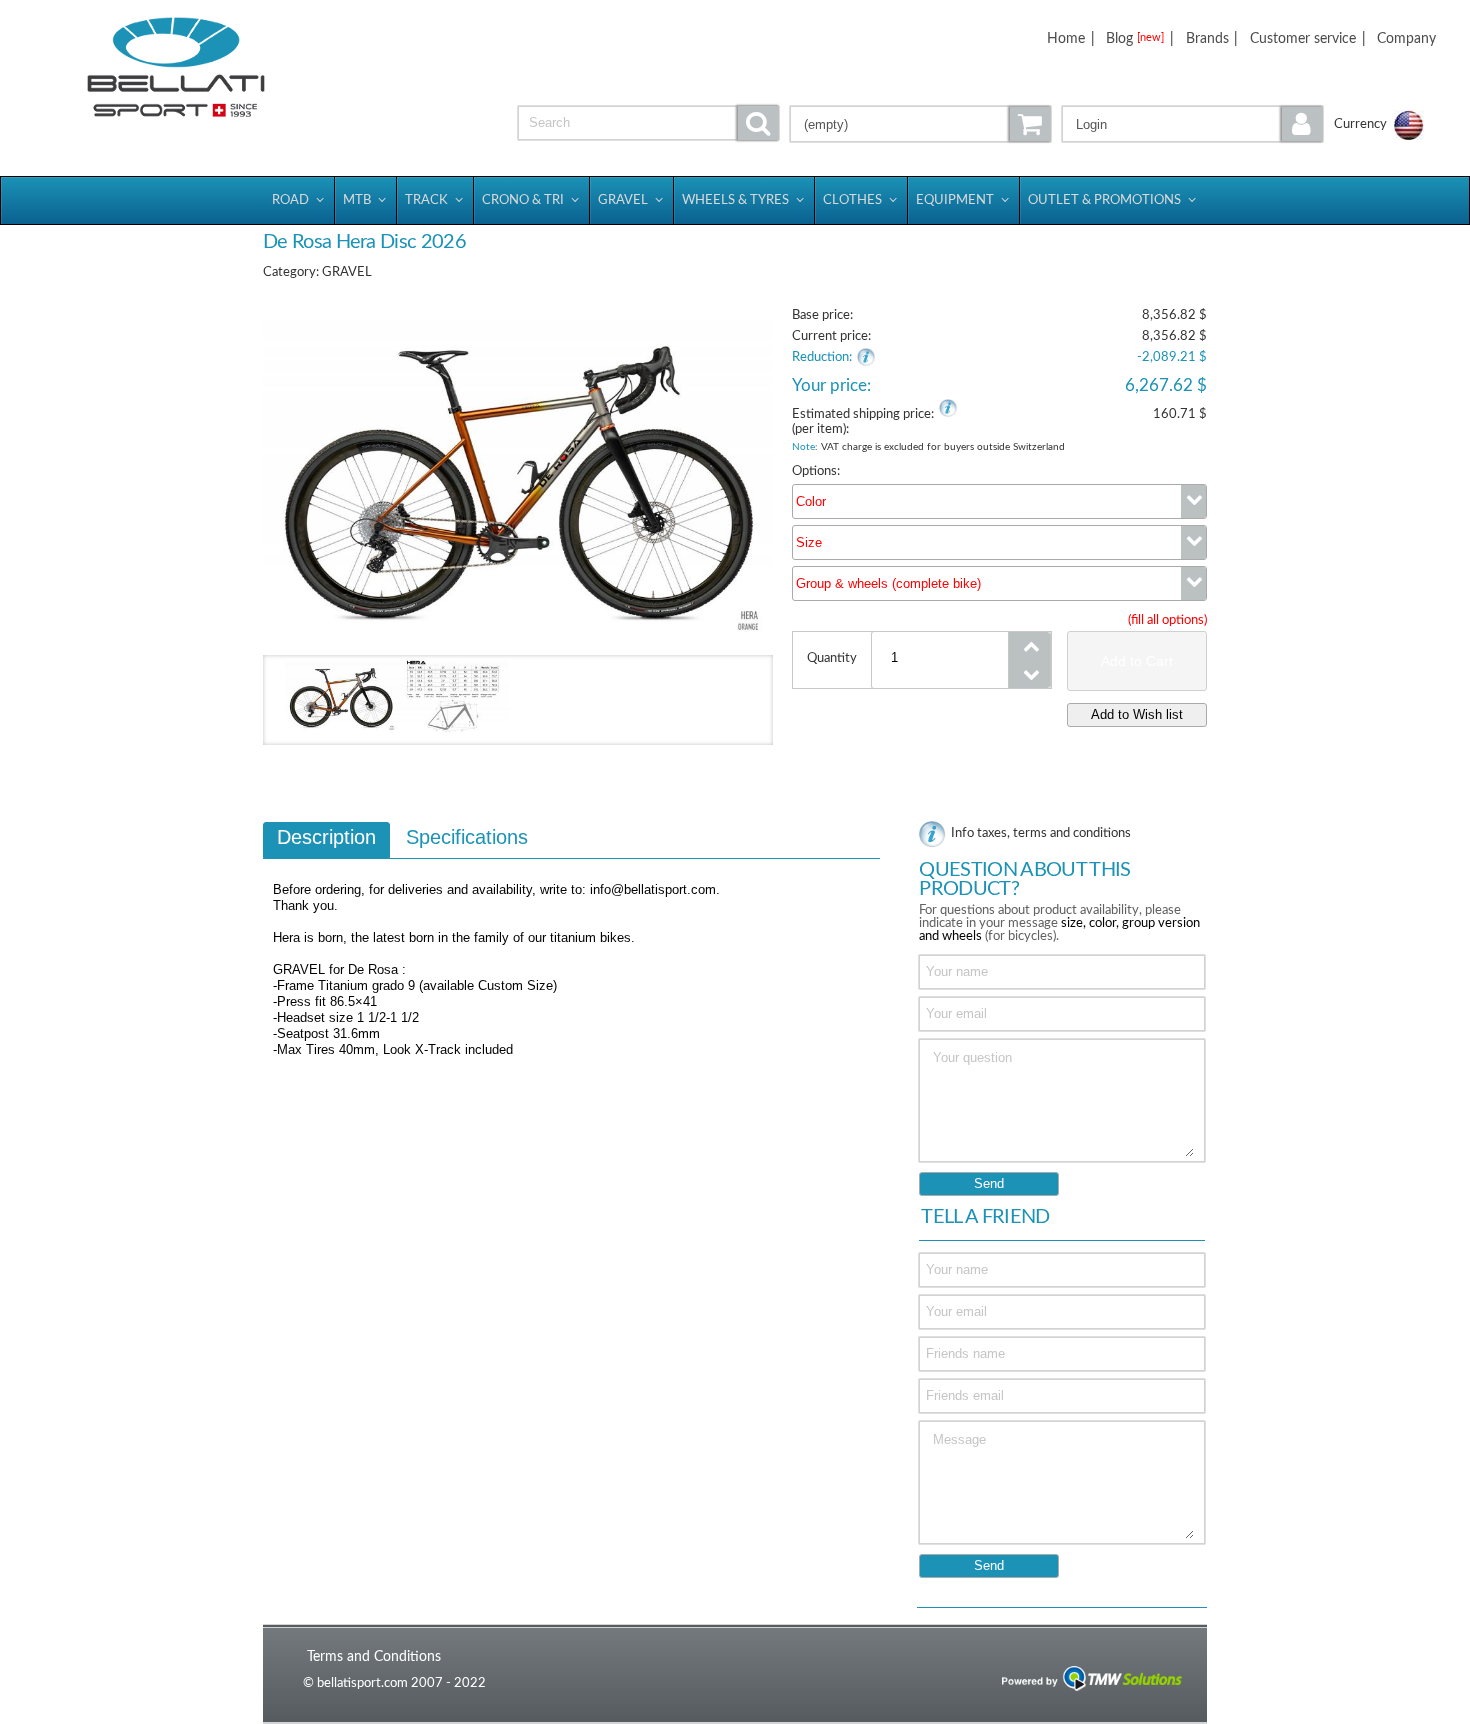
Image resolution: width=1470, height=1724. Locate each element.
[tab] (326, 840)
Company (1406, 38)
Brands (1207, 38)
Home (1066, 38)
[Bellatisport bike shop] (176, 67)
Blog (1135, 38)
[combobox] (999, 501)
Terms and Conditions (374, 1656)
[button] (1192, 124)
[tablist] (571, 965)
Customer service (1303, 38)
